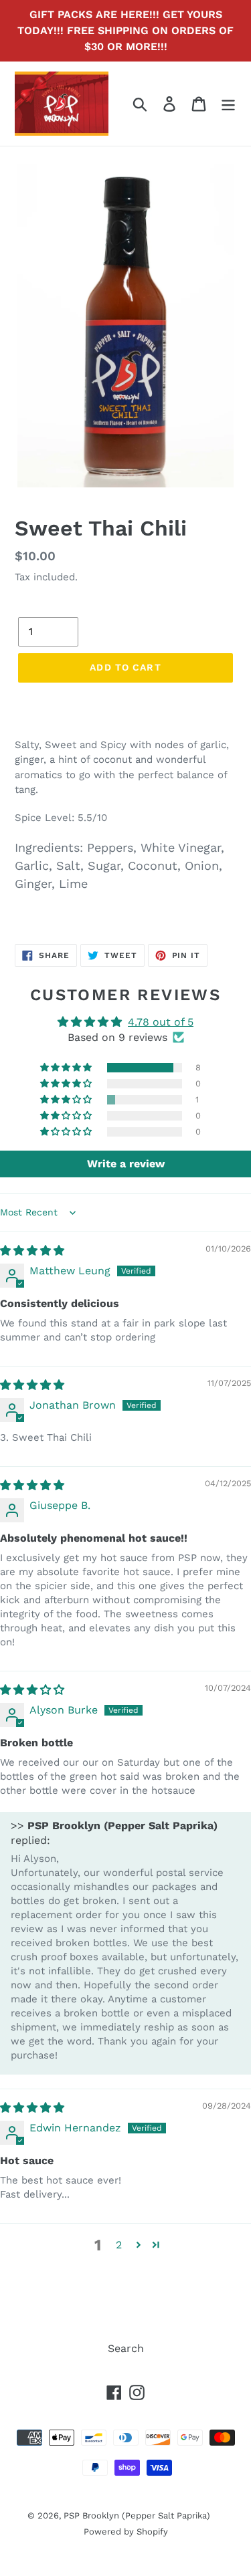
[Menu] (228, 104)
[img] (32, 1251)
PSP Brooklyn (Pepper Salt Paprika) (137, 2515)
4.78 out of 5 (161, 1022)
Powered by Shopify (126, 2532)
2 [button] (119, 2245)
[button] (67, 1068)
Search (126, 2348)
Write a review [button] (126, 1164)
